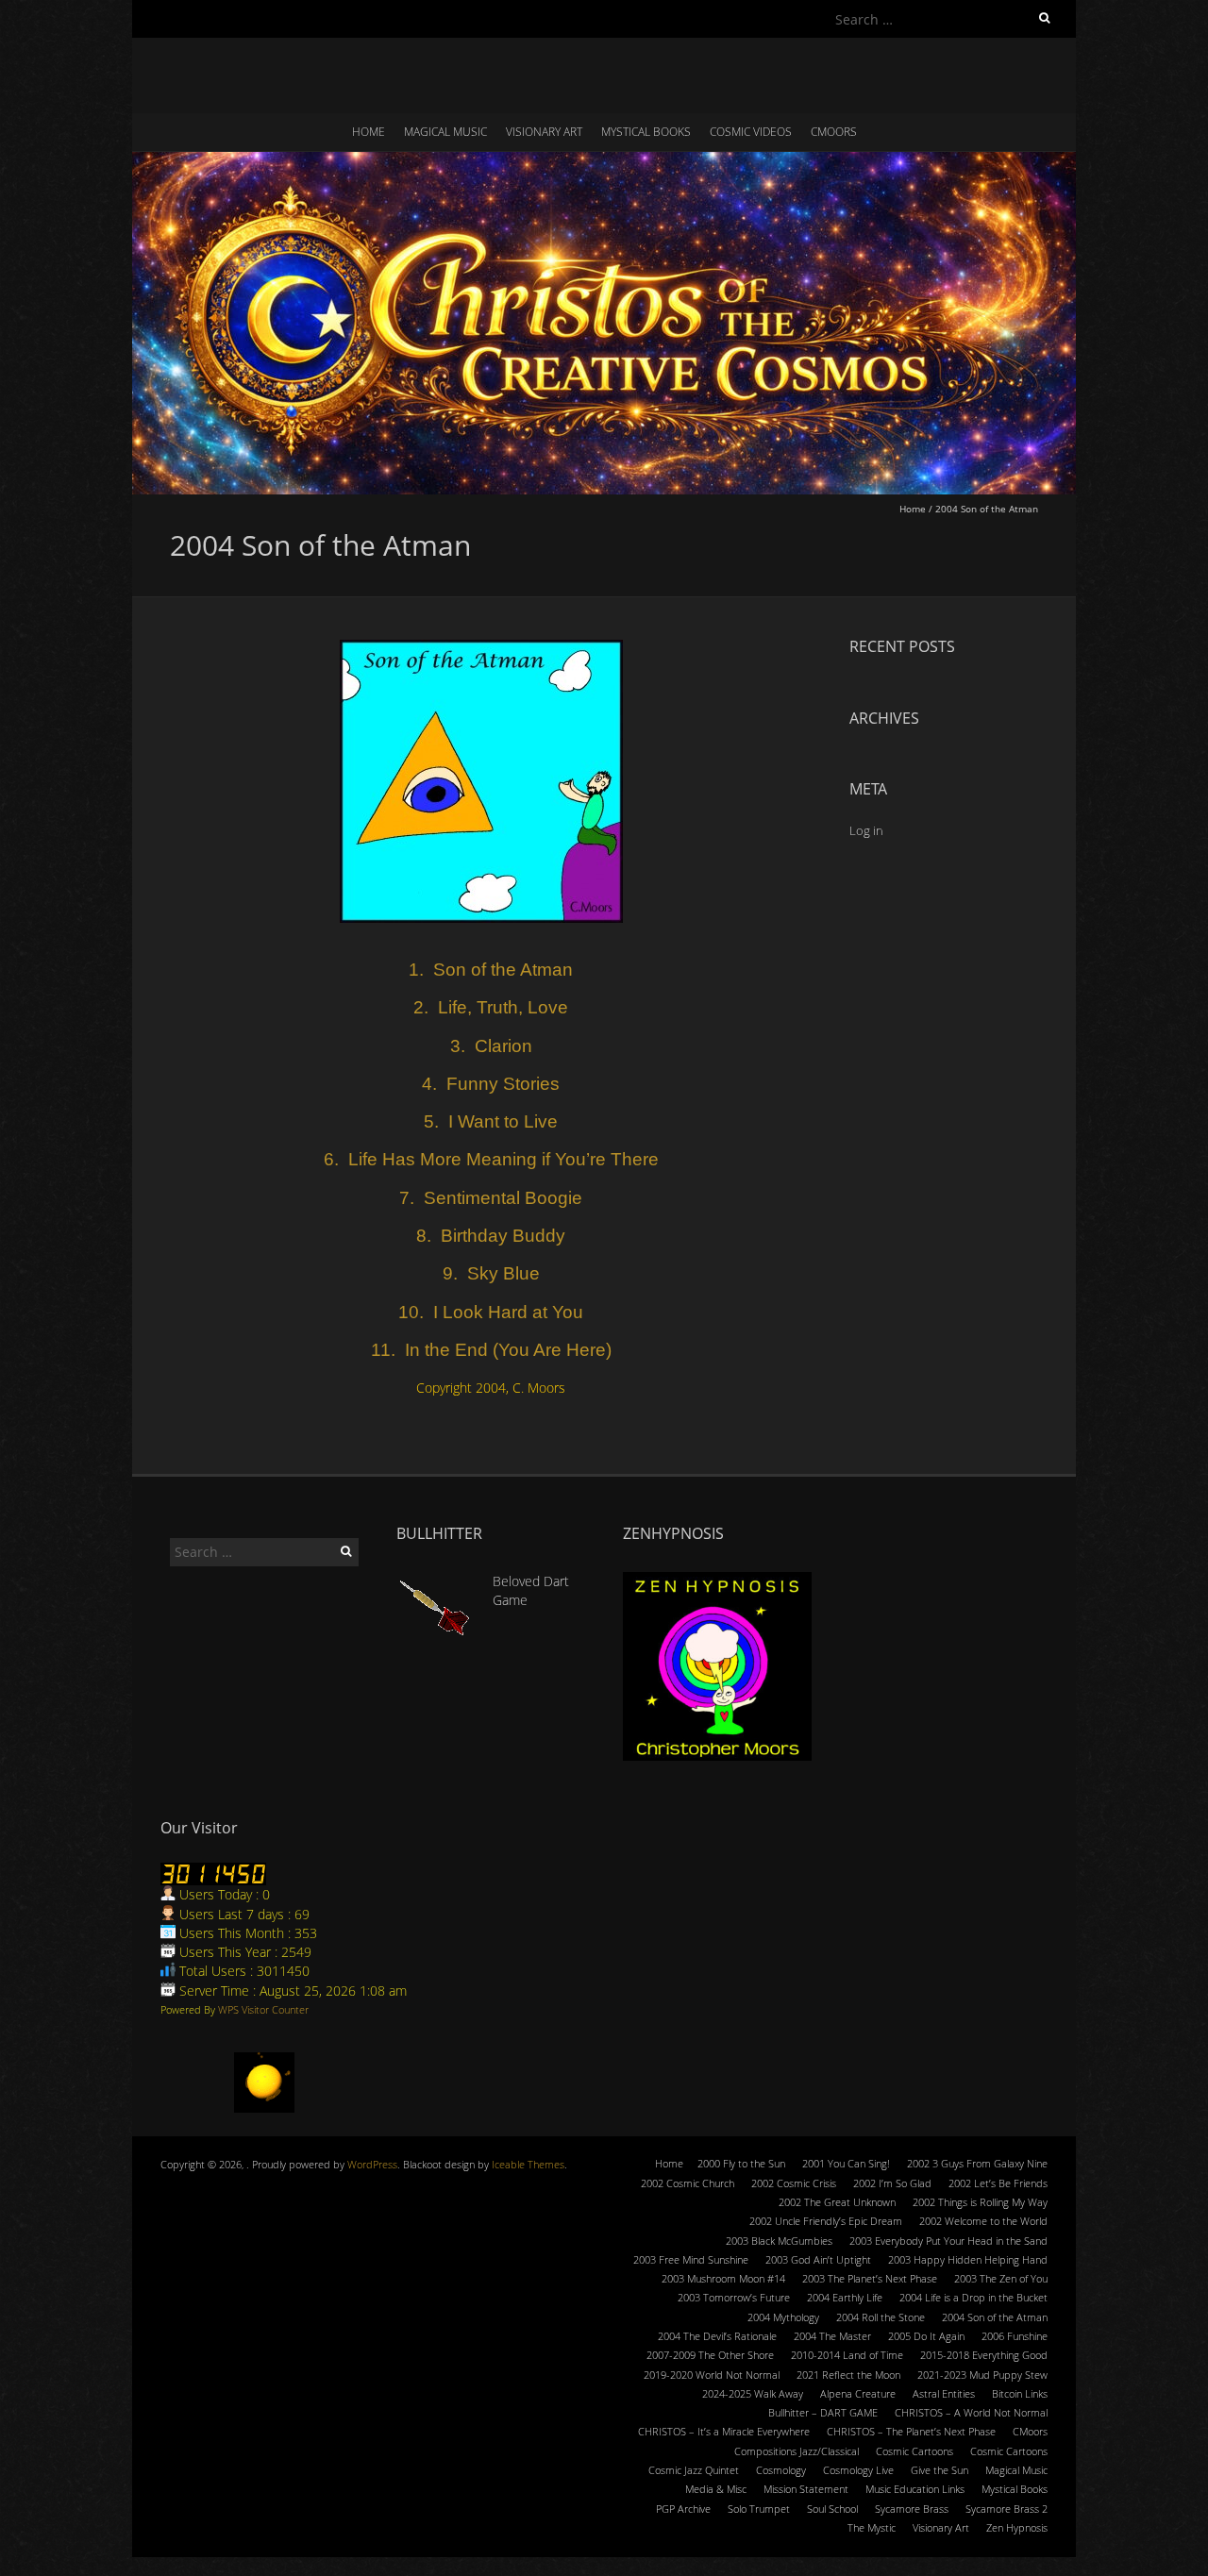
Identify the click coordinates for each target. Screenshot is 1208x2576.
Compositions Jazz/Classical (797, 2451)
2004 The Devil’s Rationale (717, 2336)
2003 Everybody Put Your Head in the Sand (948, 2241)
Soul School (832, 2509)
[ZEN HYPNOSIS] (717, 1666)
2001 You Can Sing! (846, 2163)
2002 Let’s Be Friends (998, 2183)
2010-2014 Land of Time (847, 2355)
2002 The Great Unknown (837, 2202)
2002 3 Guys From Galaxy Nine (977, 2163)
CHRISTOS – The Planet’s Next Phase (911, 2431)
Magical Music (445, 132)
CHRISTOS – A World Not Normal (971, 2412)
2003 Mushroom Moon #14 (723, 2278)
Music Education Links (915, 2489)
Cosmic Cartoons (914, 2451)
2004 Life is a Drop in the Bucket (973, 2297)
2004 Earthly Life (845, 2297)
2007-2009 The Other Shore (710, 2355)
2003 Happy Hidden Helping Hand (968, 2259)
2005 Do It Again (926, 2336)
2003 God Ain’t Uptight (818, 2259)
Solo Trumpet (759, 2509)
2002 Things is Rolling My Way (980, 2202)
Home (369, 132)
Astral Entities (944, 2393)
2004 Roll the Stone (881, 2317)
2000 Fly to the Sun (741, 2163)
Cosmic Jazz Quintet (694, 2470)
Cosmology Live (858, 2470)
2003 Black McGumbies (779, 2241)
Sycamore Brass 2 (1007, 2509)
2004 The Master (832, 2336)
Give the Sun (940, 2470)
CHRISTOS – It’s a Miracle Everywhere (724, 2431)
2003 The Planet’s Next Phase (870, 2278)
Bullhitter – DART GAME (823, 2412)
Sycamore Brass (912, 2509)
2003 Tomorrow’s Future (734, 2297)
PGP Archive (683, 2509)
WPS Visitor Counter (263, 2009)
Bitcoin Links (1020, 2393)
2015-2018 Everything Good (984, 2355)
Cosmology (781, 2470)
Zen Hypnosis (1017, 2527)
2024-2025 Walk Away (753, 2393)
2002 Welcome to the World (983, 2221)
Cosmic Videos (751, 132)
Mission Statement (806, 2489)
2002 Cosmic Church (688, 2183)
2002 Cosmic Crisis (794, 2183)
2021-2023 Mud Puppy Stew (982, 2375)
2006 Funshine (1015, 2336)
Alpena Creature (858, 2393)
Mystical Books (646, 132)
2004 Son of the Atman (995, 2317)
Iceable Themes (528, 2164)
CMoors (834, 132)
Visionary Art (544, 132)
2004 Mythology (783, 2317)
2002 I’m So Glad (892, 2183)
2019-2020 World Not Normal (712, 2375)
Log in (866, 830)
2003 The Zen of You (1001, 2278)
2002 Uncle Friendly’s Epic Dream (826, 2221)
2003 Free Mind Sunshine (691, 2259)
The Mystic (872, 2527)
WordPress (372, 2164)
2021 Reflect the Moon (848, 2375)
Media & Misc (716, 2489)
